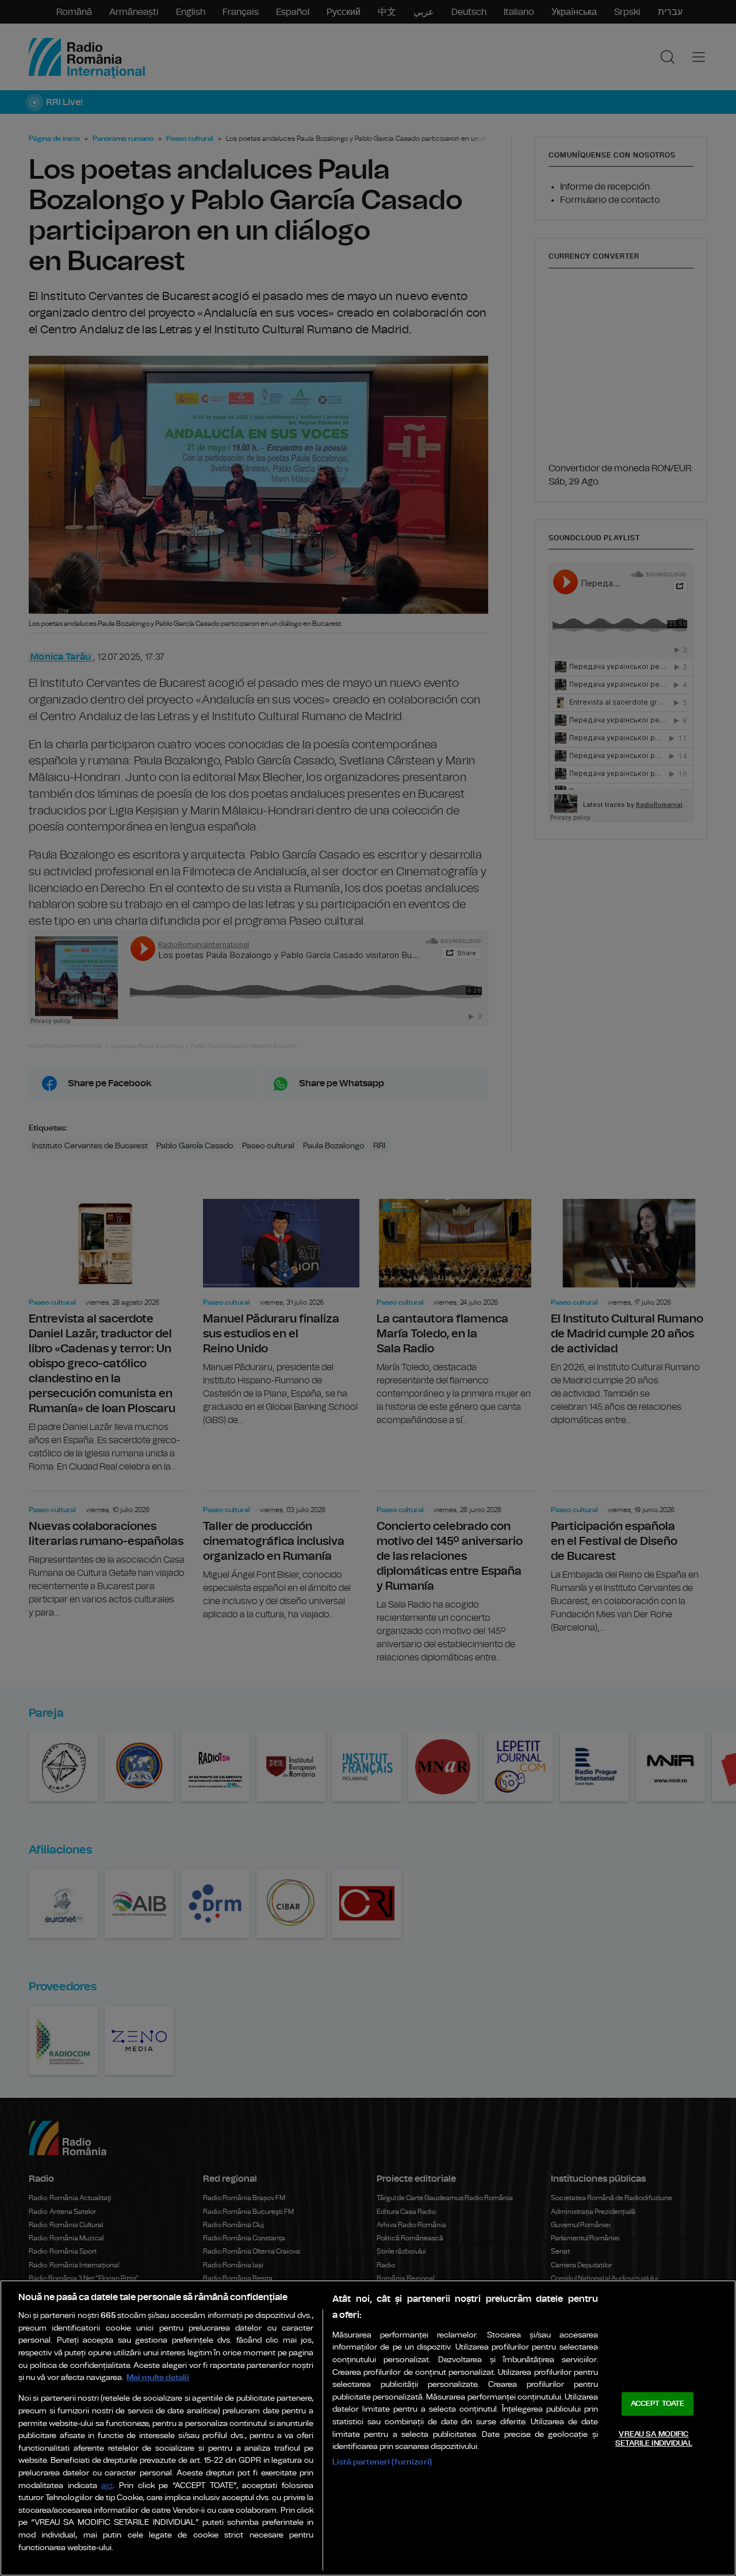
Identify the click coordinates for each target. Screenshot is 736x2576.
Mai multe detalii (158, 2377)
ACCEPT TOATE (658, 2404)
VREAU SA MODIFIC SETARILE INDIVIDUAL (653, 2439)
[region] (368, 2428)
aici (107, 2486)
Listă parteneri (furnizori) (382, 2462)
